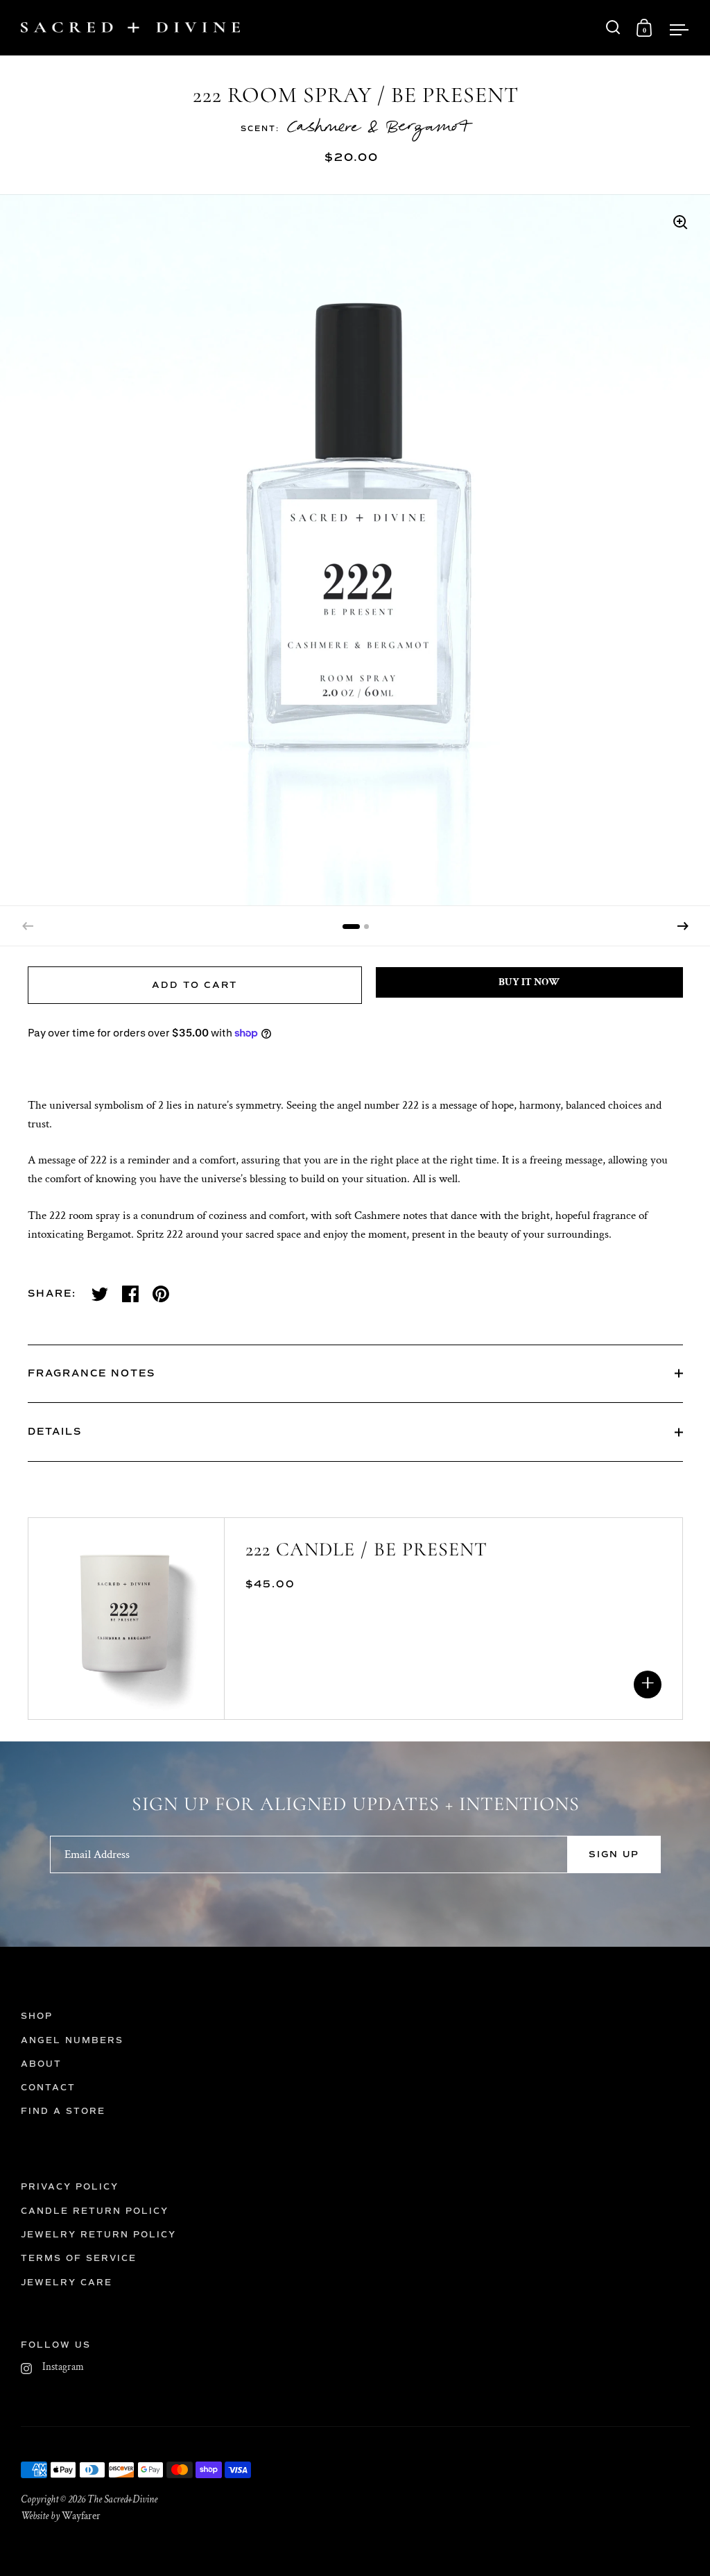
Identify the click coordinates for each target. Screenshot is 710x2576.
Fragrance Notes (92, 1373)
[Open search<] (613, 27)
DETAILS (55, 1432)
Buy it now (529, 982)
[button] (683, 926)
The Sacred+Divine (122, 2499)
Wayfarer (81, 2516)
